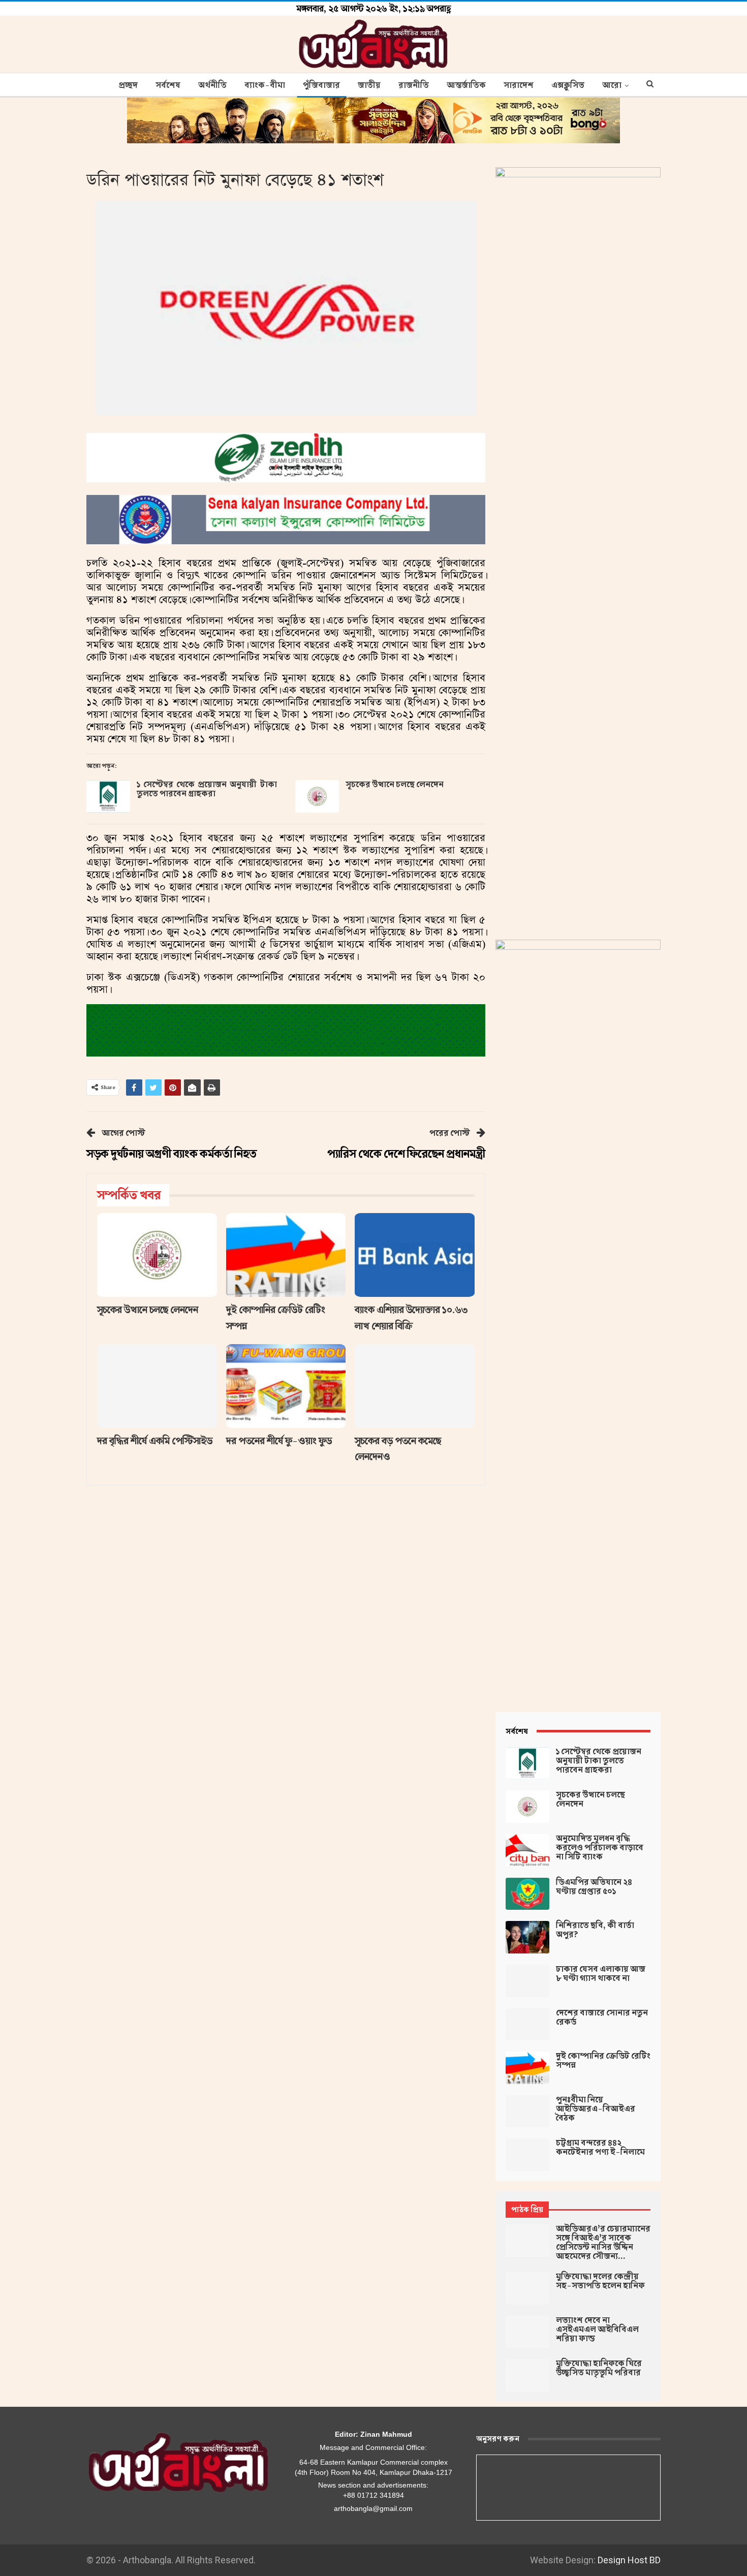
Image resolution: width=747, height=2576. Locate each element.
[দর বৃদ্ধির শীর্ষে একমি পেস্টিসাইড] (157, 1386)
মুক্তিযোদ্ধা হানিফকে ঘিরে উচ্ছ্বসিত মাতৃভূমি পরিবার (599, 2368)
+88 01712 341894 (373, 2495)
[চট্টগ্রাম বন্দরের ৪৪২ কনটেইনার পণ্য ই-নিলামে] (527, 2155)
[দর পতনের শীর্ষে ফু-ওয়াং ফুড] (286, 1386)
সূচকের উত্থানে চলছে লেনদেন (395, 785)
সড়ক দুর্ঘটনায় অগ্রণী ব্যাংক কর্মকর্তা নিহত (172, 1154)
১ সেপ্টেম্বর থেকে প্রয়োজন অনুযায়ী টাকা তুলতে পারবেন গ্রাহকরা (207, 789)
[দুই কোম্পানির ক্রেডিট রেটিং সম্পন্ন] (286, 1255)
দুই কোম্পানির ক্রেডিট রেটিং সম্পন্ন (603, 2061)
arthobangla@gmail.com (373, 2508)
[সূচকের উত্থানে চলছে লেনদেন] (317, 796)
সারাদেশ (519, 85)
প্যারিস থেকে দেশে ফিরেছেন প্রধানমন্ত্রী (406, 1154)
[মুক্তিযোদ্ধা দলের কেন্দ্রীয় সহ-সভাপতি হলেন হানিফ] (527, 2288)
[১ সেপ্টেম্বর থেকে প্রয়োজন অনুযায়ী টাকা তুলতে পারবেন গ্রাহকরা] (108, 796)
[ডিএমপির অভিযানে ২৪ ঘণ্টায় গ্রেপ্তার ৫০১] (527, 1894)
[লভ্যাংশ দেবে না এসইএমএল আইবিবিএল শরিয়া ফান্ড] (527, 2332)
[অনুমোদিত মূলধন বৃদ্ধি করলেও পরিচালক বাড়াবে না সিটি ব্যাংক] (527, 1850)
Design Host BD (629, 2560)
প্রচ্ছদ (128, 85)
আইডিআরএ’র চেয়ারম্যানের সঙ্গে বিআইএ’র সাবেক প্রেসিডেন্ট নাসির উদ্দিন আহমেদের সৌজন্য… (603, 2243)
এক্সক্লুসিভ (568, 85)
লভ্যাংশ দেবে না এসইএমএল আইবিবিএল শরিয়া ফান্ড (597, 2330)
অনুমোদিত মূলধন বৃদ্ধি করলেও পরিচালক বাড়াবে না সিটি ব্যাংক (600, 1848)
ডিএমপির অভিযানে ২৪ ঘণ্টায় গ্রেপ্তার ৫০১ (594, 1887)
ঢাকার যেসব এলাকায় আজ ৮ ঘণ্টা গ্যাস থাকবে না (601, 1974)
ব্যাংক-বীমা (265, 85)
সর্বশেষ (168, 85)
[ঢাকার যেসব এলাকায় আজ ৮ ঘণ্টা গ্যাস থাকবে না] (527, 1981)
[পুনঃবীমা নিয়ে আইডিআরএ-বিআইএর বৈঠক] (527, 2112)
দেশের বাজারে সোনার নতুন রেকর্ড (602, 2018)
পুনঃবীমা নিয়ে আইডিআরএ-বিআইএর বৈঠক (596, 2109)
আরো (612, 85)
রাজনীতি (414, 85)
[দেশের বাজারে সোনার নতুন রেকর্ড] (527, 2025)
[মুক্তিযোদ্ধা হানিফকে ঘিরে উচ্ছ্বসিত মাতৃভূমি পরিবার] (527, 2375)
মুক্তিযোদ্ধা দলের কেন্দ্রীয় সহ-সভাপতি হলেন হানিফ (600, 2281)
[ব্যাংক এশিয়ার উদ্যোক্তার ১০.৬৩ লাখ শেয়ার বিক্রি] (415, 1255)
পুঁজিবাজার (321, 85)
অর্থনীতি (212, 85)
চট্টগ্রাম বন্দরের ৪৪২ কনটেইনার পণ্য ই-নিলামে (600, 2148)
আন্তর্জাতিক (466, 85)
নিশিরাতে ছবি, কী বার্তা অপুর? (595, 1930)
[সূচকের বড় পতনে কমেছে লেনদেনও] (415, 1386)
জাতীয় (369, 85)
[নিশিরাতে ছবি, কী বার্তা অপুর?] (527, 1937)
